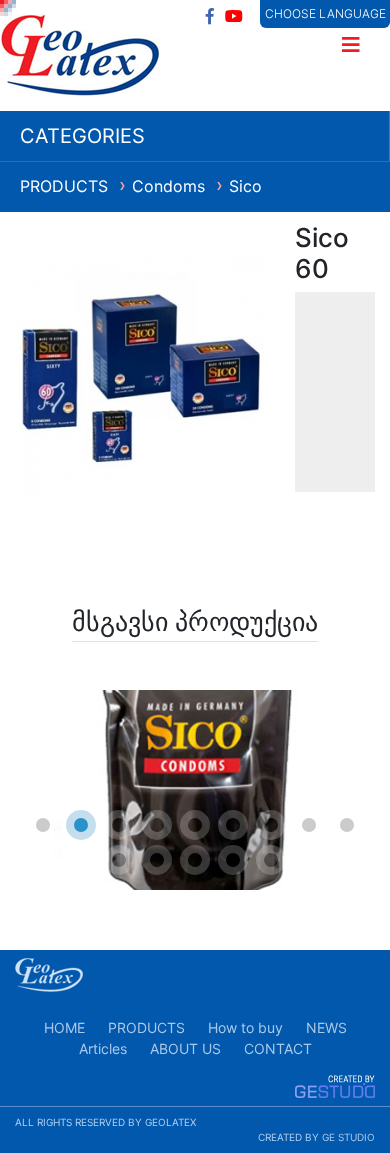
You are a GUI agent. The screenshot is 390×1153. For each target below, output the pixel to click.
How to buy (245, 1027)
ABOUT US (185, 1048)
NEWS (326, 1027)
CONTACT (278, 1048)
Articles (103, 1048)
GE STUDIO (348, 1137)
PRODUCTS (66, 186)
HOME (64, 1027)
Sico (245, 186)
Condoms (171, 186)
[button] (43, 825)
